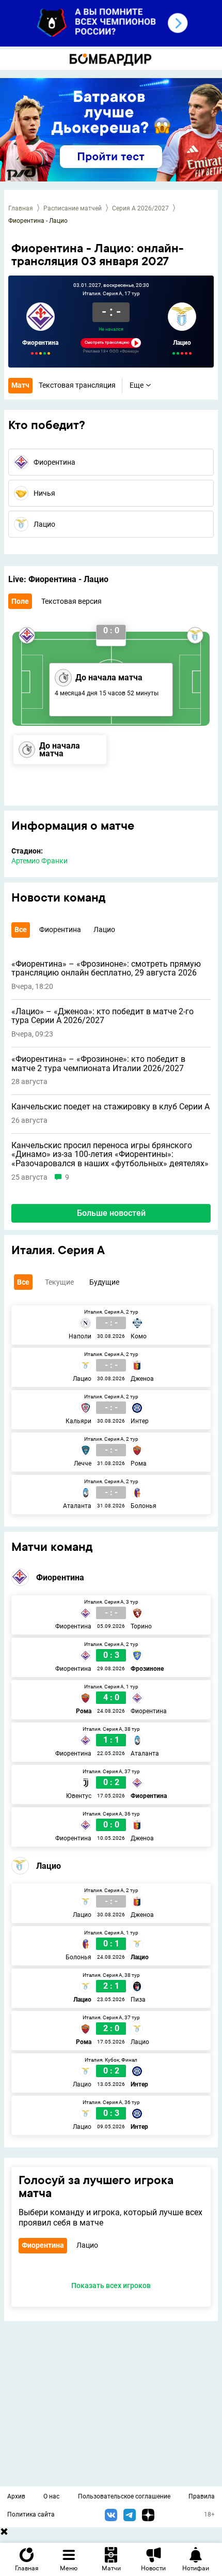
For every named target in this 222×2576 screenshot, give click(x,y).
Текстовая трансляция (77, 385)
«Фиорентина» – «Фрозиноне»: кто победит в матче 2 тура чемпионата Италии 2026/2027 (98, 1064)
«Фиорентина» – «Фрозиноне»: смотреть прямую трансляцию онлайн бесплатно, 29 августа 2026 (106, 969)
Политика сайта (31, 2514)
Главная (21, 208)
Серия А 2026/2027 (140, 208)
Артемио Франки (39, 861)
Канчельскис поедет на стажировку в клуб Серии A (110, 1107)
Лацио (182, 343)
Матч (20, 385)
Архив (16, 2496)
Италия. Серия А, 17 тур (111, 294)
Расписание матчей (73, 208)
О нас (51, 2496)
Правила (202, 2496)
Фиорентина (40, 343)
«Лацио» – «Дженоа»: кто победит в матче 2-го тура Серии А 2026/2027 (102, 1016)
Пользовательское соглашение (124, 2496)
